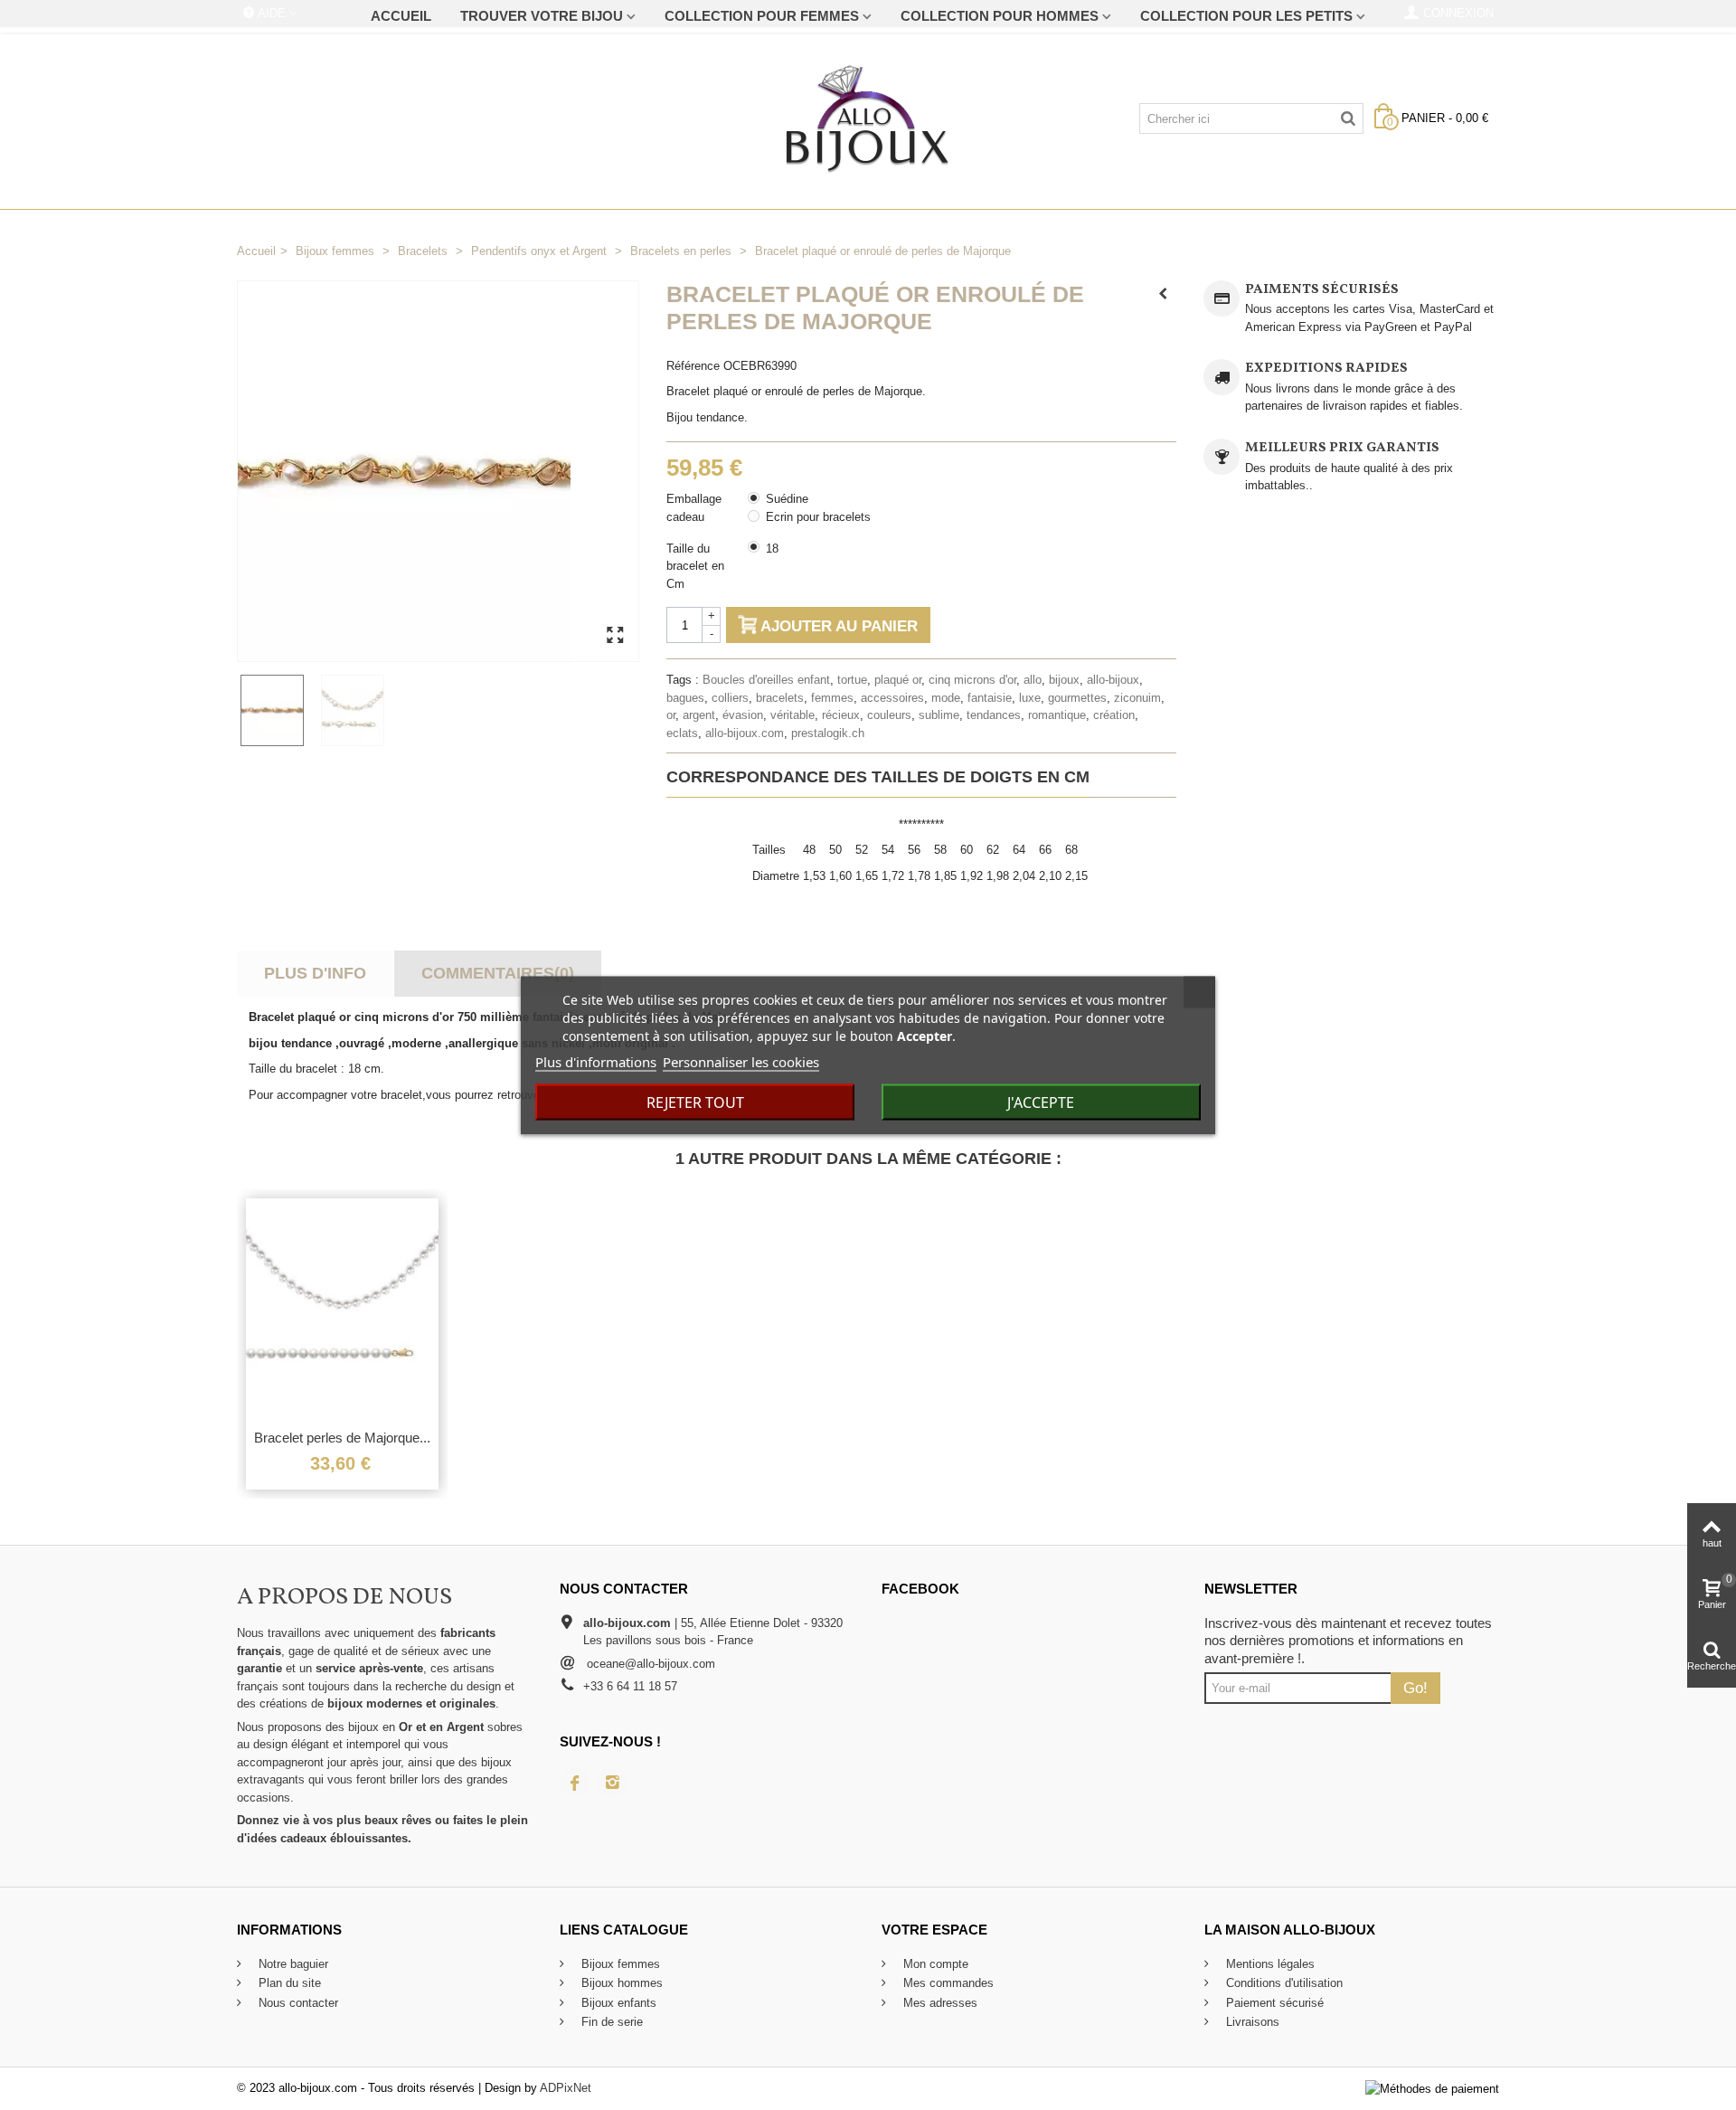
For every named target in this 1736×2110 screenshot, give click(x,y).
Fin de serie (610, 2022)
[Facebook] (575, 1783)
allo (1033, 680)
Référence (693, 366)
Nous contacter (297, 2003)
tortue (852, 680)
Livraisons (1251, 2022)
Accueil (401, 16)
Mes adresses (939, 2003)
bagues (685, 698)
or (671, 715)
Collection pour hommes (1000, 16)
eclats (682, 733)
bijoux (1064, 680)
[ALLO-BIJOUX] (868, 118)
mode (946, 698)
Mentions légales (1269, 1964)
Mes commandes (947, 1983)
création (1114, 715)
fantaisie (990, 698)
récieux (841, 715)
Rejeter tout (695, 1102)
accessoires (892, 698)
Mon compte (934, 1964)
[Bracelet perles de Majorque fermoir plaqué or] (342, 1308)
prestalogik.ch (828, 733)
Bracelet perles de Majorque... (342, 1438)
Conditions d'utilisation (1283, 1983)
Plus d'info (315, 973)
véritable (793, 715)
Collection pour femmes (762, 16)
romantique (1057, 715)
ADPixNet (566, 2088)
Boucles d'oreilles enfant (766, 680)
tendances (994, 715)
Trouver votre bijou (542, 16)
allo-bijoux (1113, 680)
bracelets (780, 698)
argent (699, 715)
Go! (1415, 1688)
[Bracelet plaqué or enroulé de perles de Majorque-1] (277, 711)
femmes (832, 698)
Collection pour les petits (1246, 16)
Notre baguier (292, 1964)
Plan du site (288, 1983)
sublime (939, 715)
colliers (730, 698)
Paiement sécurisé (1273, 2003)
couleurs (889, 715)
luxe (1030, 698)
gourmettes (1077, 698)
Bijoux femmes (619, 1964)
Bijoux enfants (617, 2003)
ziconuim (1137, 698)
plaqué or (898, 680)
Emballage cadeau (694, 508)
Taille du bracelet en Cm (695, 566)
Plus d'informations (596, 1061)
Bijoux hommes (620, 1983)
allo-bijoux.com (745, 733)
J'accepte (1041, 1102)
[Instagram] (613, 1783)
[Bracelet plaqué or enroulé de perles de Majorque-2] (358, 711)
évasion (743, 715)
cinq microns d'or (972, 680)
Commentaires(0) (498, 973)
